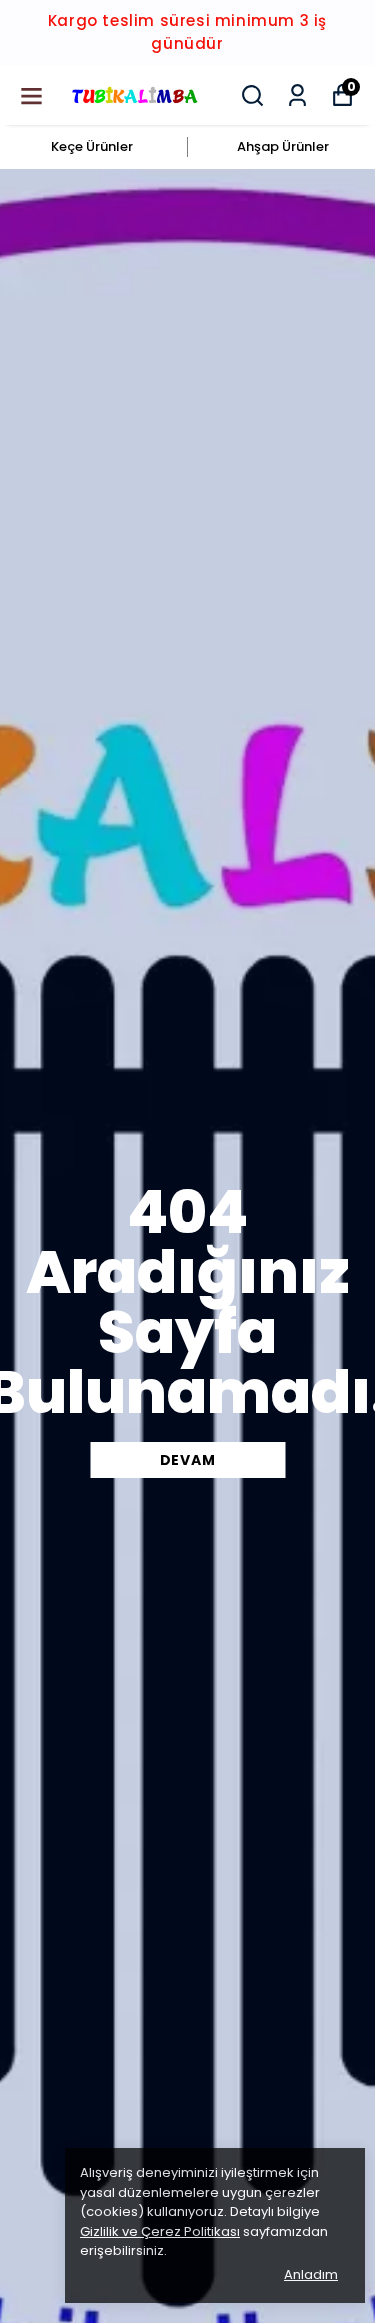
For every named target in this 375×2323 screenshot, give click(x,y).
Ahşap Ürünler (283, 146)
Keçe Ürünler (92, 146)
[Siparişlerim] (297, 95)
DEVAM (188, 1460)
